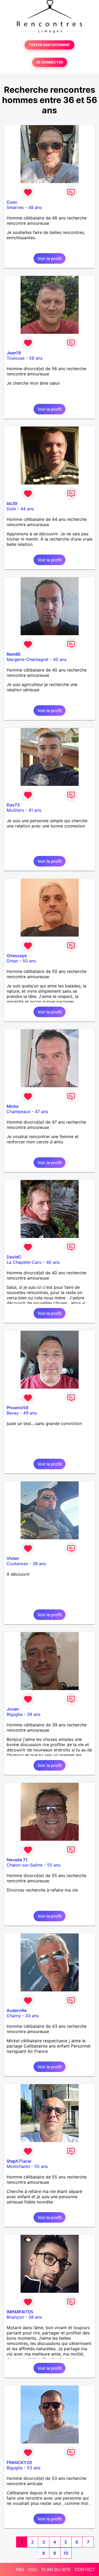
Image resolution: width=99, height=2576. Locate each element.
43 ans (32, 2016)
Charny (14, 2016)
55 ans (54, 1865)
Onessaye (17, 956)
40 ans (60, 659)
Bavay (13, 1413)
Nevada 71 (17, 1860)
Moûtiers (15, 810)
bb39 (12, 503)
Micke (13, 1106)
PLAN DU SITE (56, 2569)
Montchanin (18, 2166)
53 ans (34, 2468)
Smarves (15, 207)
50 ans (29, 961)
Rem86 (14, 654)
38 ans (39, 1564)
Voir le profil (49, 258)
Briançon (15, 2317)
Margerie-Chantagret (28, 659)
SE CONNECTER (50, 62)
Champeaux (18, 1111)
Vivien (13, 1558)
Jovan (13, 1709)
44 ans (27, 509)
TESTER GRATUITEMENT (49, 45)
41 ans (35, 810)
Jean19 (14, 353)
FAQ (20, 2569)
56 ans (36, 358)
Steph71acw (19, 2161)
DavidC (14, 1257)
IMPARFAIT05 (20, 2312)
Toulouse (16, 358)
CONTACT (85, 2569)
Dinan (12, 961)
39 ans (34, 1714)
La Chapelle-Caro (24, 1262)
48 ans (35, 207)
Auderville (17, 2010)
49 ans (30, 1413)
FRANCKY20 (19, 2462)
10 (66, 2553)
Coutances (17, 1564)
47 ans (41, 1111)
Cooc (12, 202)
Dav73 (13, 805)
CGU (33, 2569)
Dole (11, 509)
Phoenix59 (17, 1408)
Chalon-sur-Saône (25, 1865)
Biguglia (15, 1714)
